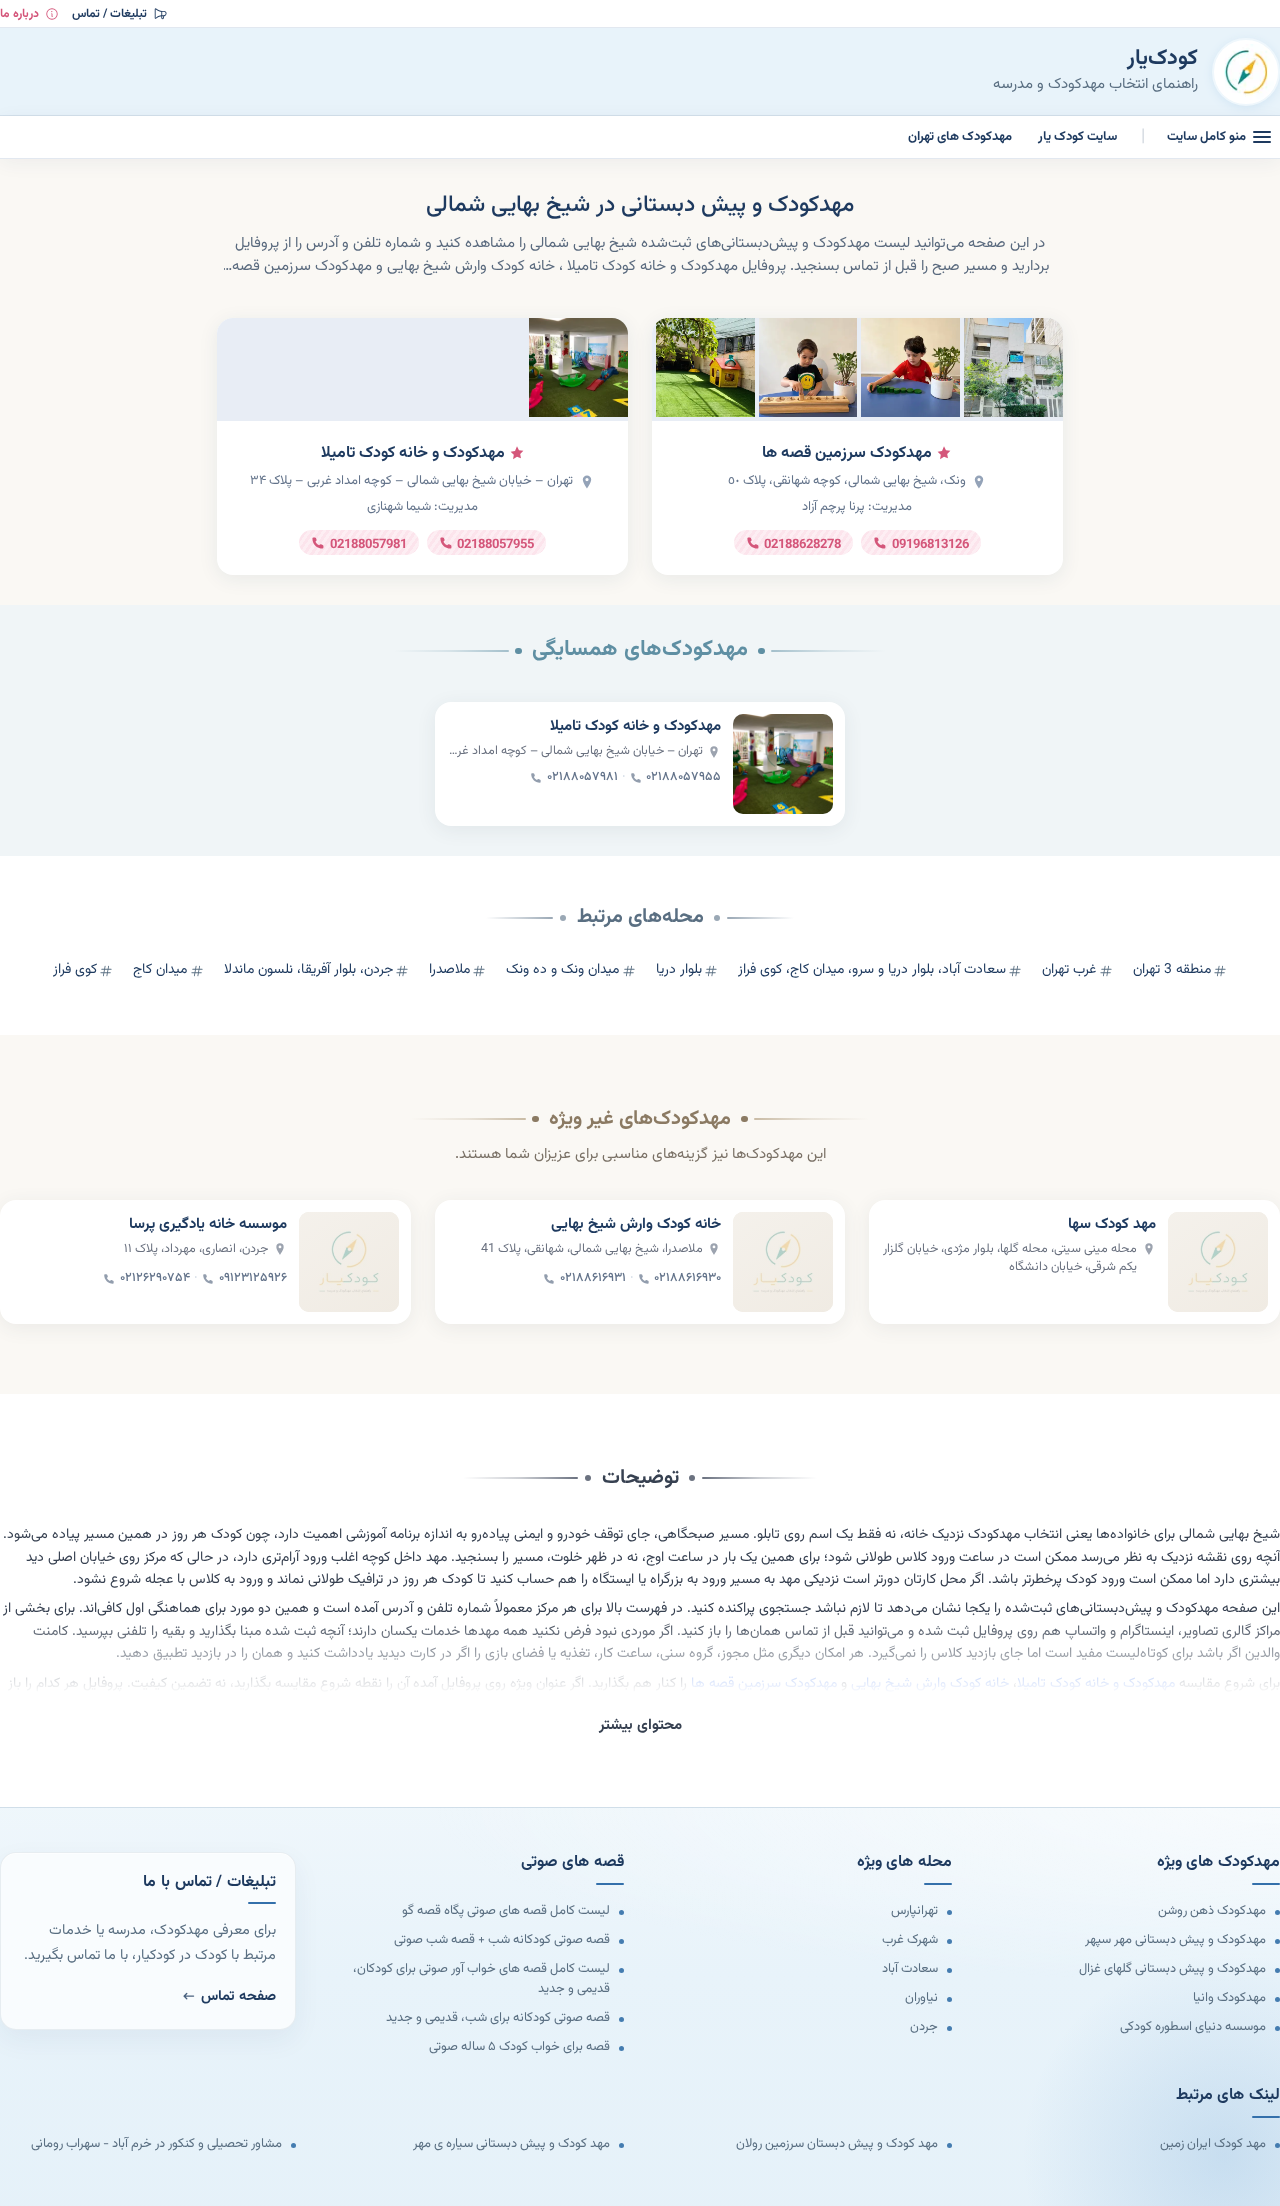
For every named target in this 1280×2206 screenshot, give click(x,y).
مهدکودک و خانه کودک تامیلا (413, 453)
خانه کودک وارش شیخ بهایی (636, 1225)
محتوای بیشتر (640, 1725)
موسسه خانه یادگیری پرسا (208, 1225)
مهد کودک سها (1112, 1225)
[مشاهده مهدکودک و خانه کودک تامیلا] (783, 764)
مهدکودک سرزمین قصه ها (847, 453)
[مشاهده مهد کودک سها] (1218, 1262)
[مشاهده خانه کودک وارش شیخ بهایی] (783, 1262)
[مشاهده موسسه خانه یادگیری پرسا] (349, 1262)
